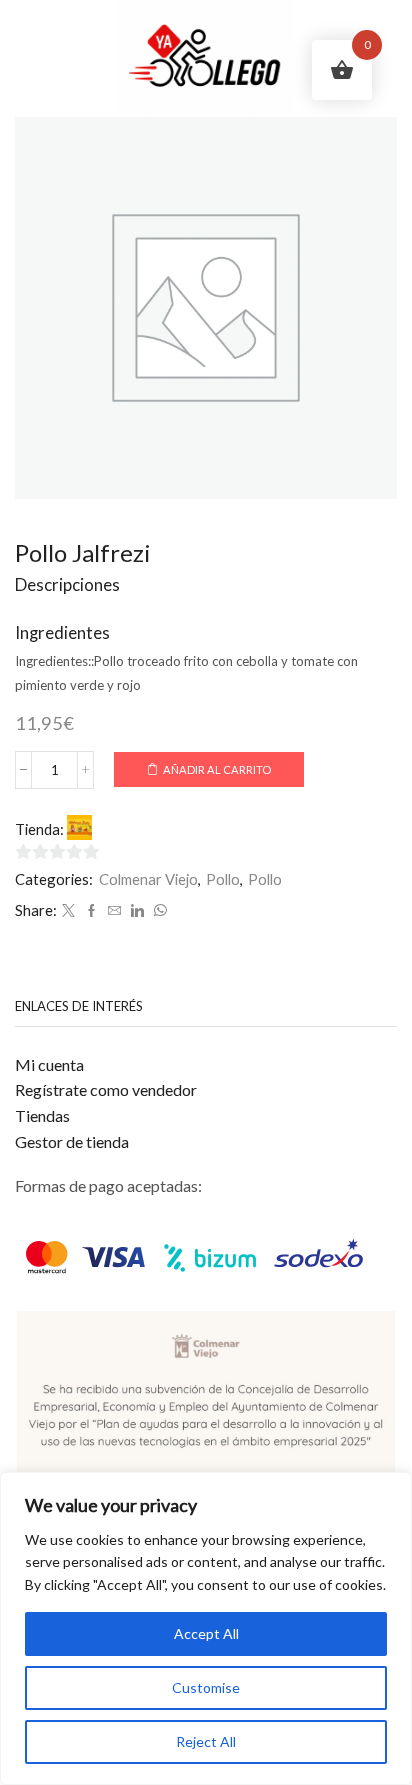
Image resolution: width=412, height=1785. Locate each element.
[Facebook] (91, 911)
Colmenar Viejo (148, 879)
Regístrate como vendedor (106, 1089)
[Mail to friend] (114, 911)
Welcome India (143, 828)
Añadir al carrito (217, 769)
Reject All (206, 1741)
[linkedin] (137, 911)
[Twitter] (68, 911)
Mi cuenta (49, 1064)
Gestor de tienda (72, 1141)
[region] (206, 1628)
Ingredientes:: (54, 661)
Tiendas (42, 1115)
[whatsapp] (158, 911)
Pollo (223, 879)
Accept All (206, 1633)
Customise (206, 1687)
